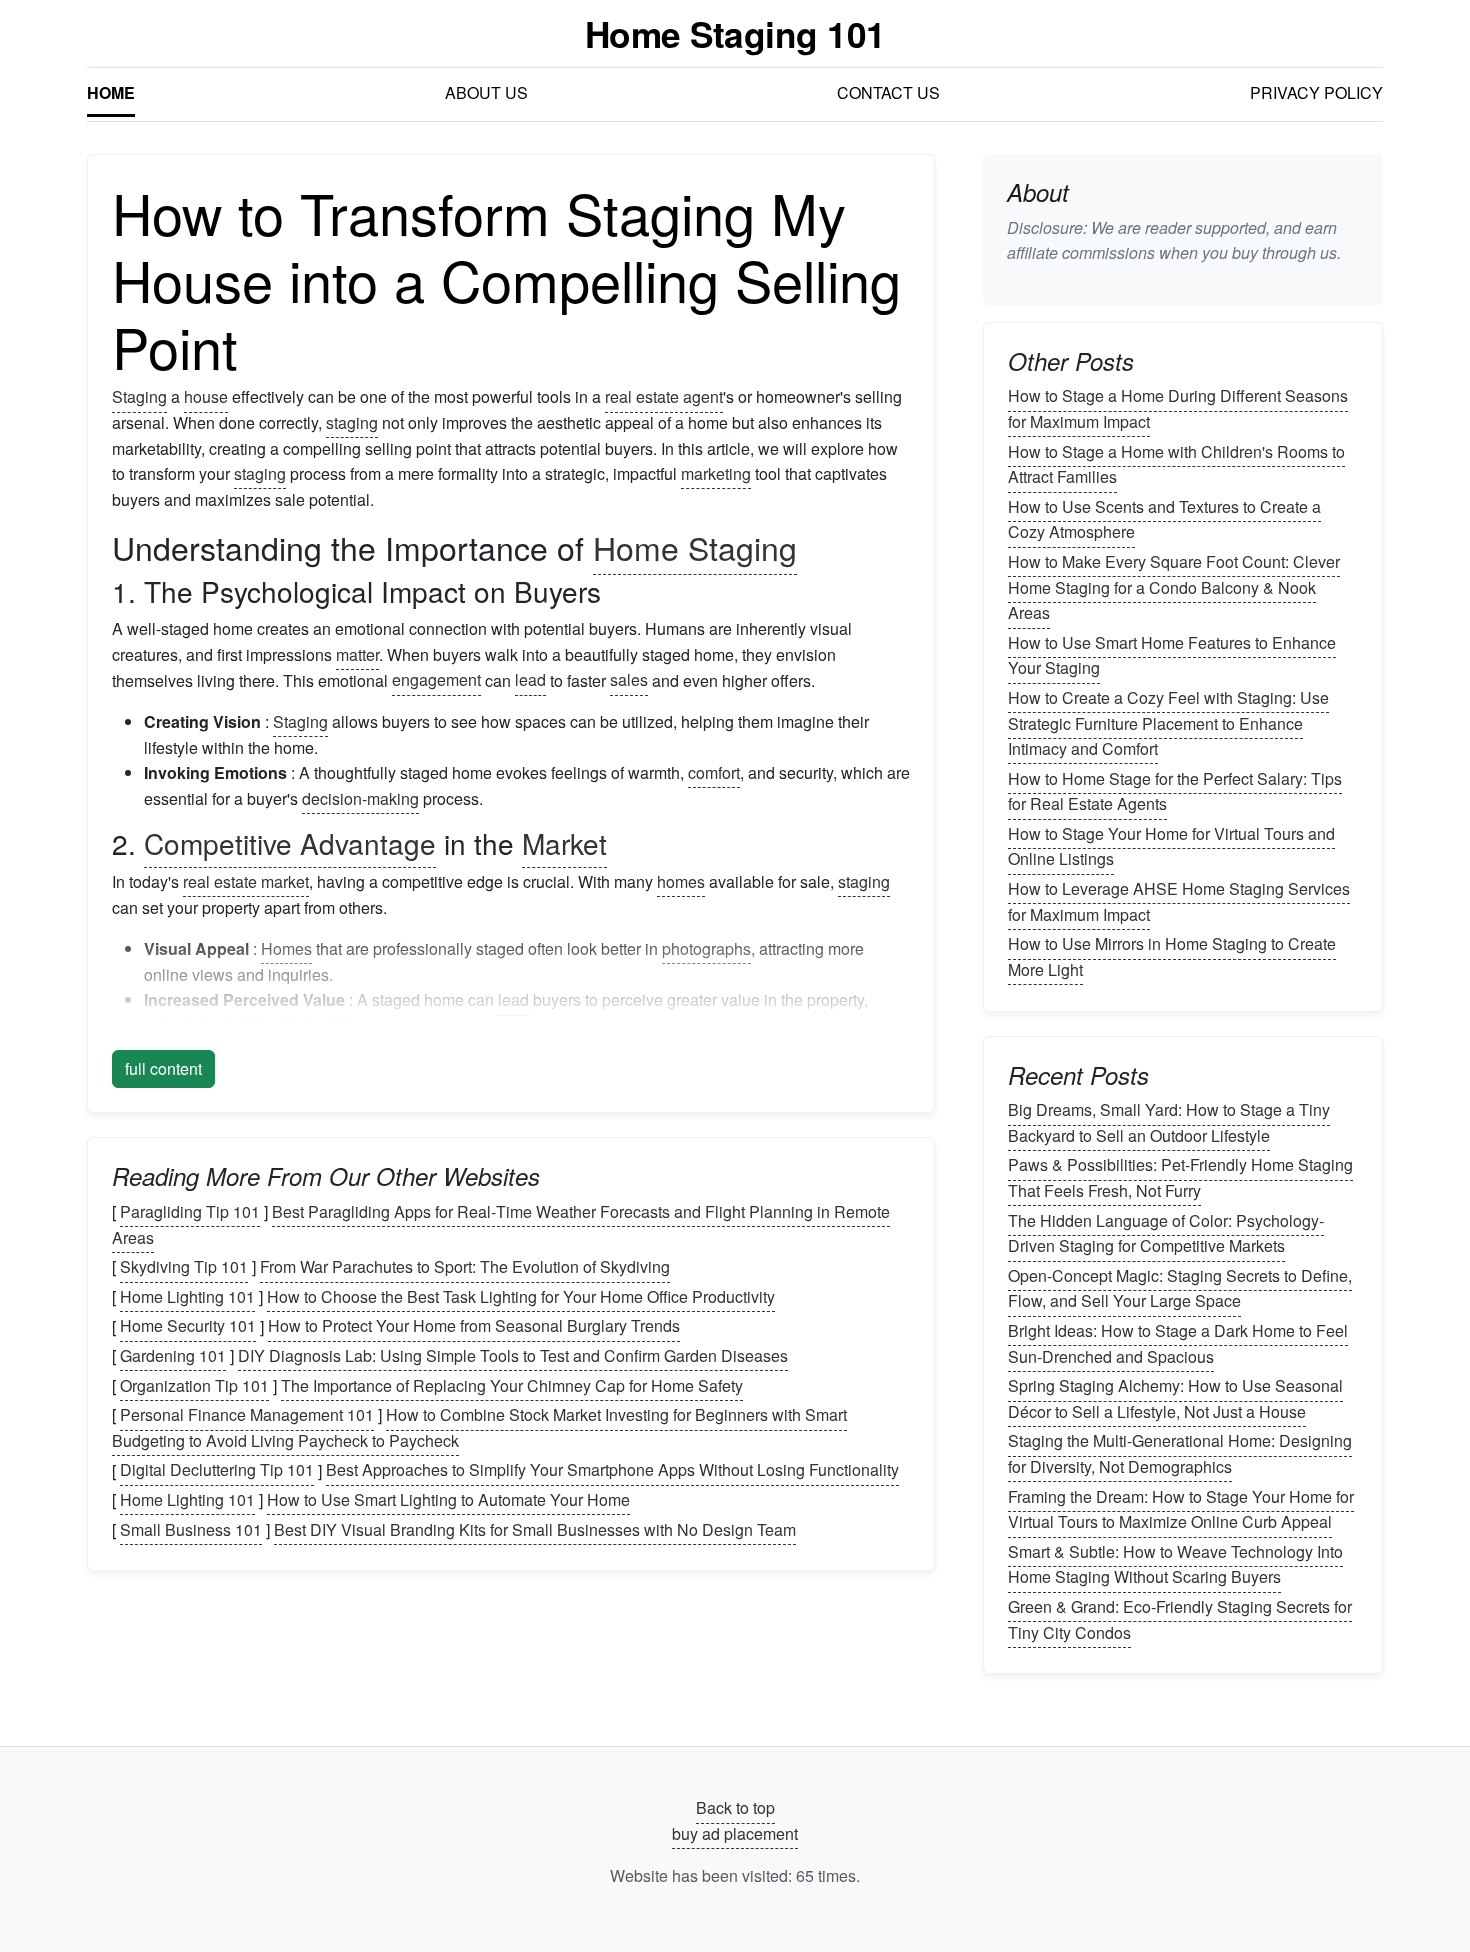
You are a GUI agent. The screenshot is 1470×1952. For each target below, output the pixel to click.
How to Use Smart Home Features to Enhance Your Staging (1172, 655)
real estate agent (664, 396)
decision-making (360, 798)
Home (111, 92)
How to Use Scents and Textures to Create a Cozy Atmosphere (1164, 519)
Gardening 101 (173, 1355)
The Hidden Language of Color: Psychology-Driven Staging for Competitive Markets (1166, 1233)
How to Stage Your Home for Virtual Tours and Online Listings (1171, 846)
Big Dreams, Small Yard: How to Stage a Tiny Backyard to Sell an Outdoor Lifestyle (1169, 1122)
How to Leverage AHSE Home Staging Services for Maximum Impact (1179, 901)
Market (564, 843)
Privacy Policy (1316, 92)
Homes (286, 948)
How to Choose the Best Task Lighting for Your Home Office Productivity (521, 1296)
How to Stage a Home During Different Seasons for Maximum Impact (1178, 409)
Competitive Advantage (290, 843)
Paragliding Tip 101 (190, 1211)
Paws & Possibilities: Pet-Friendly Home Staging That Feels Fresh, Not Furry (1180, 1178)
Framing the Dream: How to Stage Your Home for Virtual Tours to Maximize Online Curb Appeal (1181, 1509)
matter (357, 654)
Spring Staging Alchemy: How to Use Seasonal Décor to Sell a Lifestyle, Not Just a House (1175, 1398)
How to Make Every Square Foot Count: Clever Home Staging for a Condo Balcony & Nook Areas (1174, 587)
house (206, 396)
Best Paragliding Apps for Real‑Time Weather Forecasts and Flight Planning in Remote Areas (501, 1224)
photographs (706, 948)
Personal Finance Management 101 (247, 1414)
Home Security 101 (188, 1326)
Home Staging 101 (735, 33)
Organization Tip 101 (194, 1385)
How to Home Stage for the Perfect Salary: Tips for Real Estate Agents (1175, 791)
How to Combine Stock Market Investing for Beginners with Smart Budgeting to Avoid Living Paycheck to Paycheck (479, 1427)
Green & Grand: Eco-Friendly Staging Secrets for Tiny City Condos (1180, 1619)
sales (629, 680)
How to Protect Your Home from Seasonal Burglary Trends (474, 1326)
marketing (716, 473)
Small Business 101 (191, 1529)
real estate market (246, 881)
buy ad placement (735, 1833)
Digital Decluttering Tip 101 (217, 1470)
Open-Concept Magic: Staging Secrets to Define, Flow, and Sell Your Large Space (1180, 1288)
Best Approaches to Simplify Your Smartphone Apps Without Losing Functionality (612, 1470)
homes (681, 881)
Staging (139, 396)
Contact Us (888, 92)
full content (163, 1068)
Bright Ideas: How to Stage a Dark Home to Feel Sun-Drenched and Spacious (1178, 1343)
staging (352, 422)
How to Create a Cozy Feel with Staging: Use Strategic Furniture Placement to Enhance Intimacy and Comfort (1168, 723)
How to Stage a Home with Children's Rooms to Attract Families (1176, 464)
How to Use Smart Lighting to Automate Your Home (448, 1499)
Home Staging (695, 547)
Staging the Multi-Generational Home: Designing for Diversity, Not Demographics (1180, 1454)
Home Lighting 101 (187, 1296)
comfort (714, 772)
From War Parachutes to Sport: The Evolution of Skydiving (465, 1266)
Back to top (735, 1807)
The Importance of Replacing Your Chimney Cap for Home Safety (512, 1385)
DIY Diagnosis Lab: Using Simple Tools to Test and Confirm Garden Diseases (513, 1355)
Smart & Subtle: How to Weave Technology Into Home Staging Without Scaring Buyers (1175, 1564)
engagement (436, 680)
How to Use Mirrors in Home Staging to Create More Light (1172, 956)
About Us (486, 92)
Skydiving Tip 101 (184, 1266)
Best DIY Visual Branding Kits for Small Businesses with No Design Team (535, 1529)
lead (530, 680)
